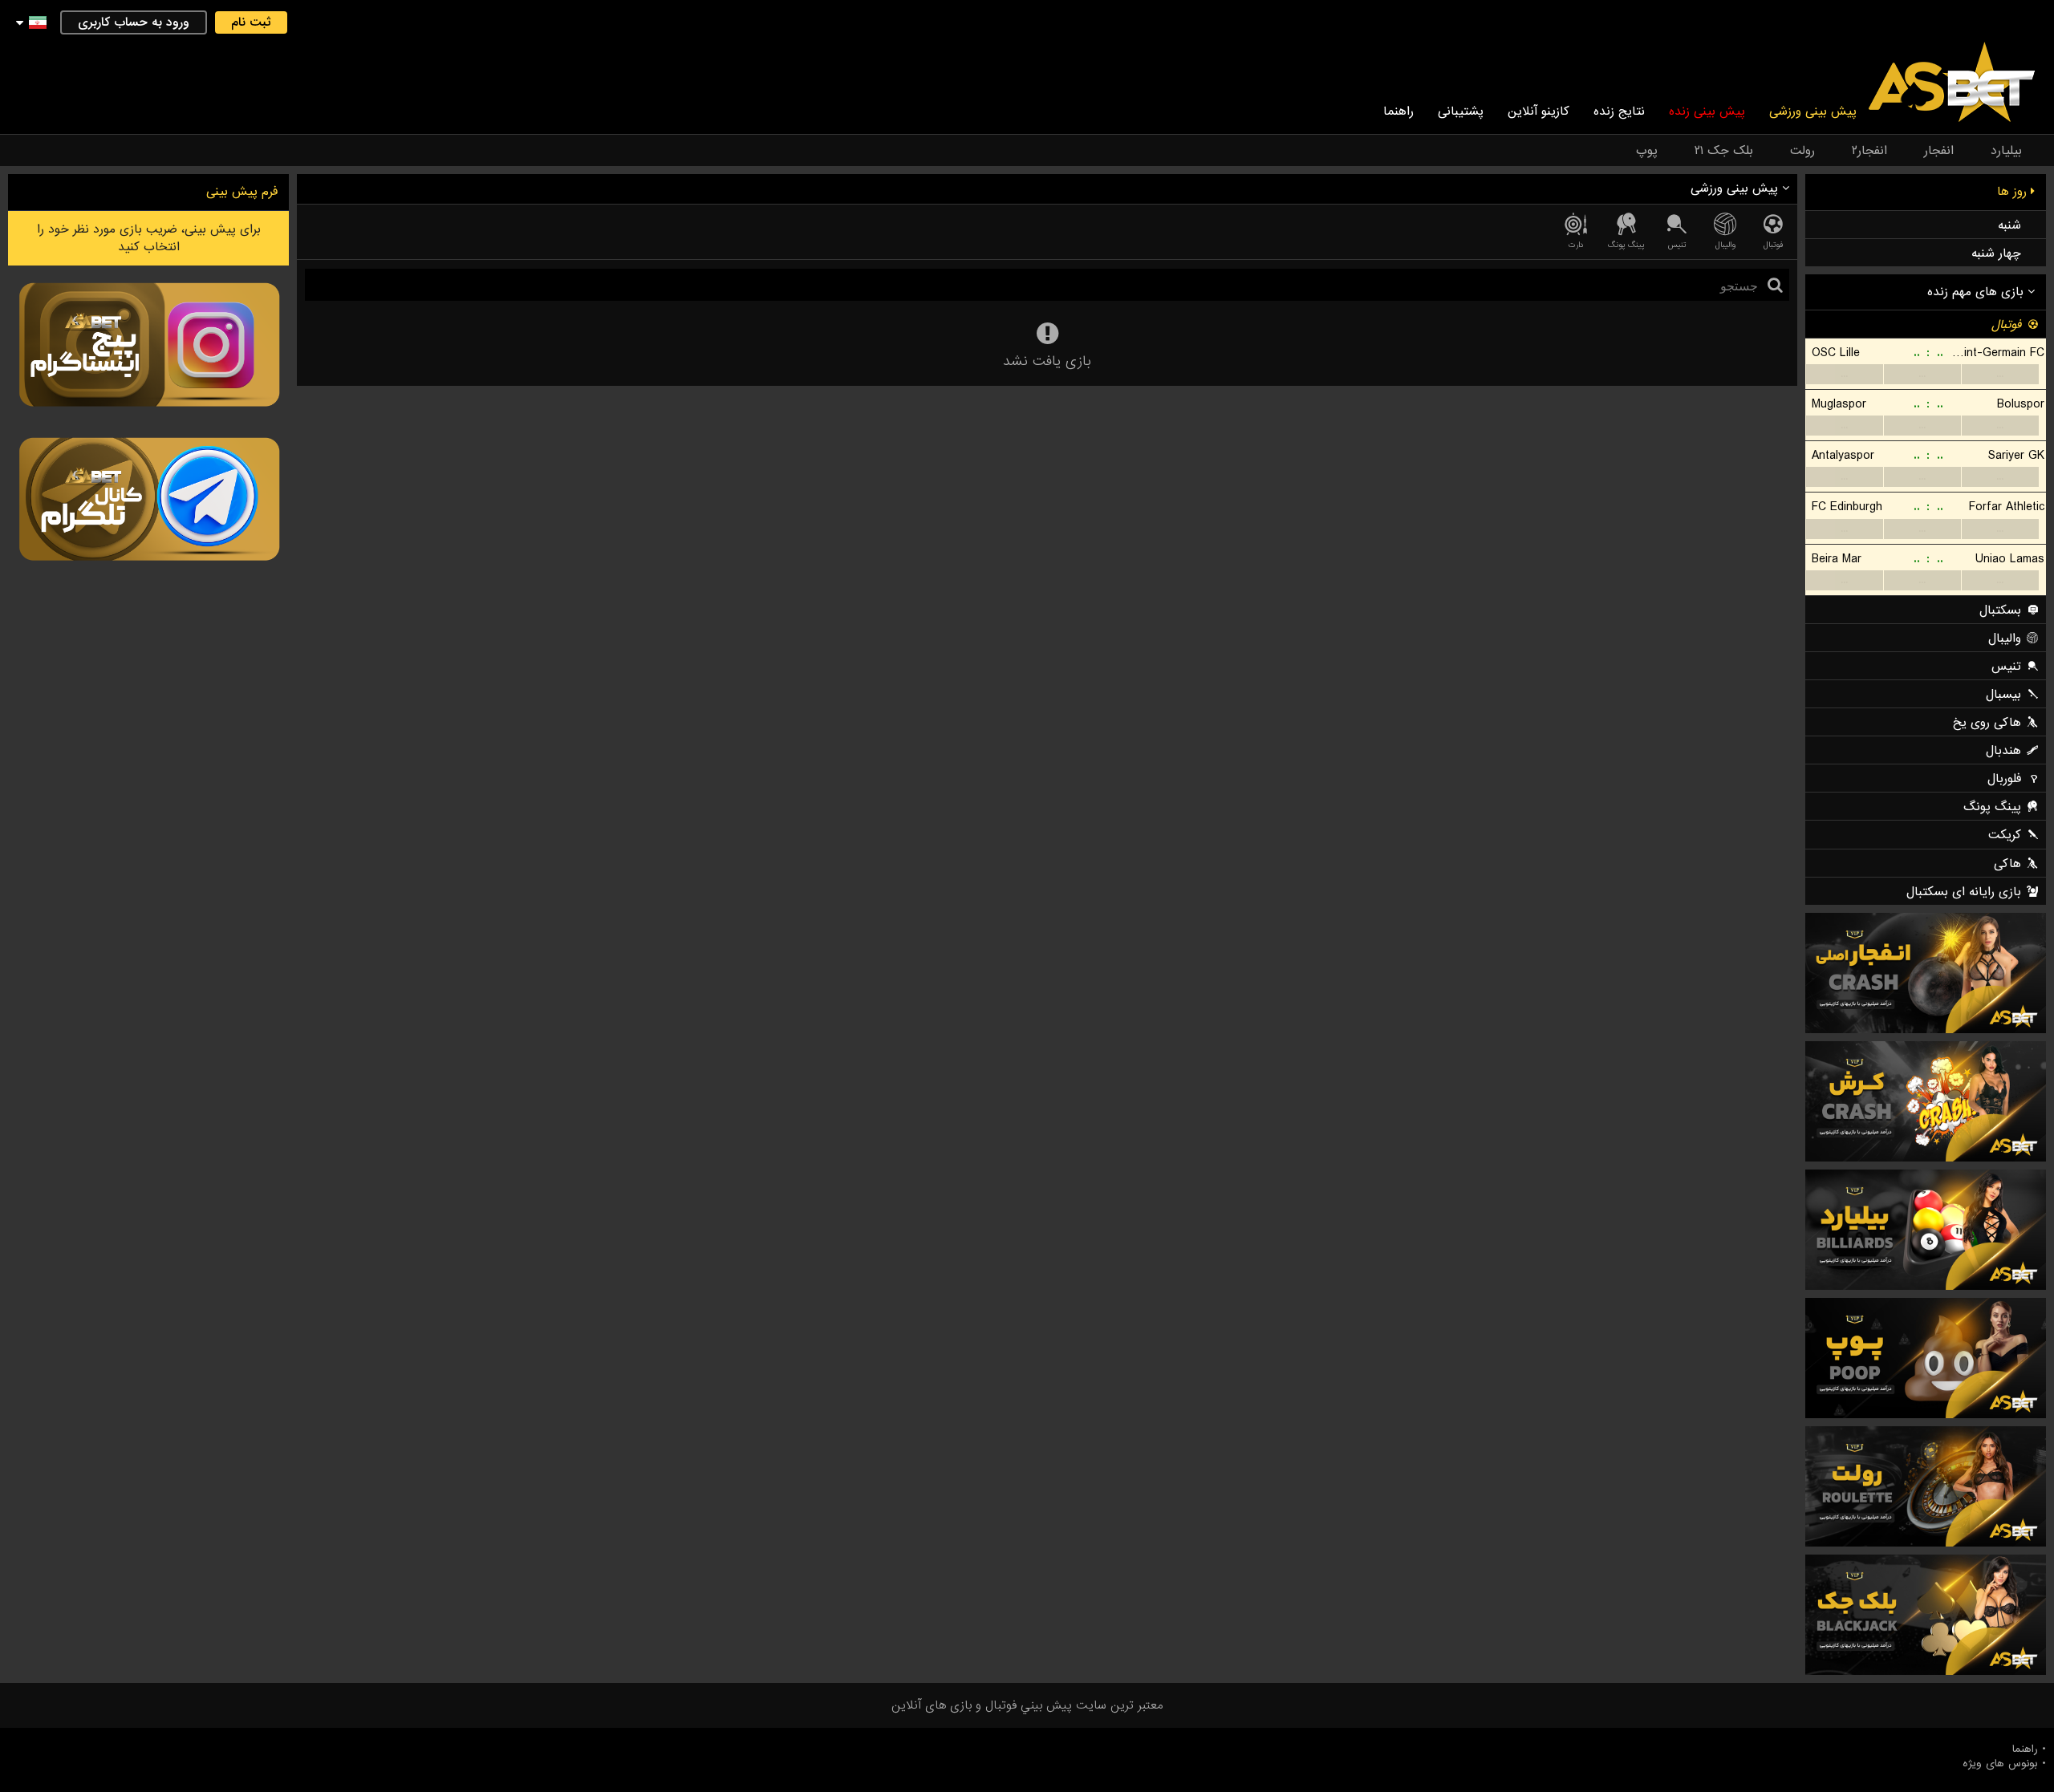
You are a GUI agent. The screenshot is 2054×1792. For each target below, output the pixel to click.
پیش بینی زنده (1707, 111)
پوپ (1647, 151)
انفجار (1939, 151)
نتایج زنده (1619, 111)
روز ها (2014, 192)
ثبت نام (251, 22)
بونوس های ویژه (2000, 1764)
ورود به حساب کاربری (134, 22)
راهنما (1398, 111)
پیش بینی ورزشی (1813, 111)
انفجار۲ (1869, 151)
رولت (1802, 151)
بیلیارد (2006, 151)
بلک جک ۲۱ (1724, 151)
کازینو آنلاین (1538, 111)
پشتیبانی (1461, 111)
